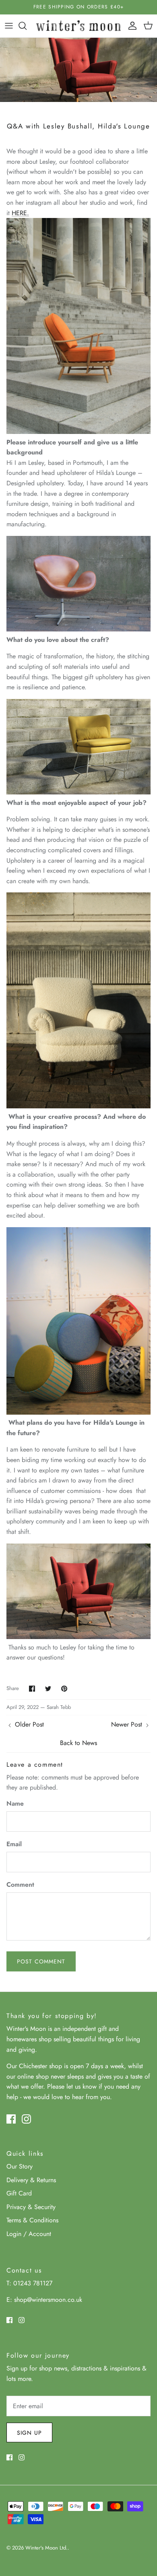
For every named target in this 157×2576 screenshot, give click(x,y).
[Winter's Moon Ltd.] (78, 26)
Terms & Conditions (32, 2220)
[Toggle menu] (9, 26)
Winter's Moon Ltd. (46, 2548)
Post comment (41, 1961)
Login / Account (29, 2234)
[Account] (130, 26)
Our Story (20, 2166)
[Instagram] (26, 2119)
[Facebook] (11, 2119)
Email (14, 1844)
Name (15, 1804)
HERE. (20, 213)
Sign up (29, 2433)
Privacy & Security (31, 2207)
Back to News (78, 1743)
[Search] (27, 26)
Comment (20, 1885)
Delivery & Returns (31, 2180)
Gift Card (19, 2193)
